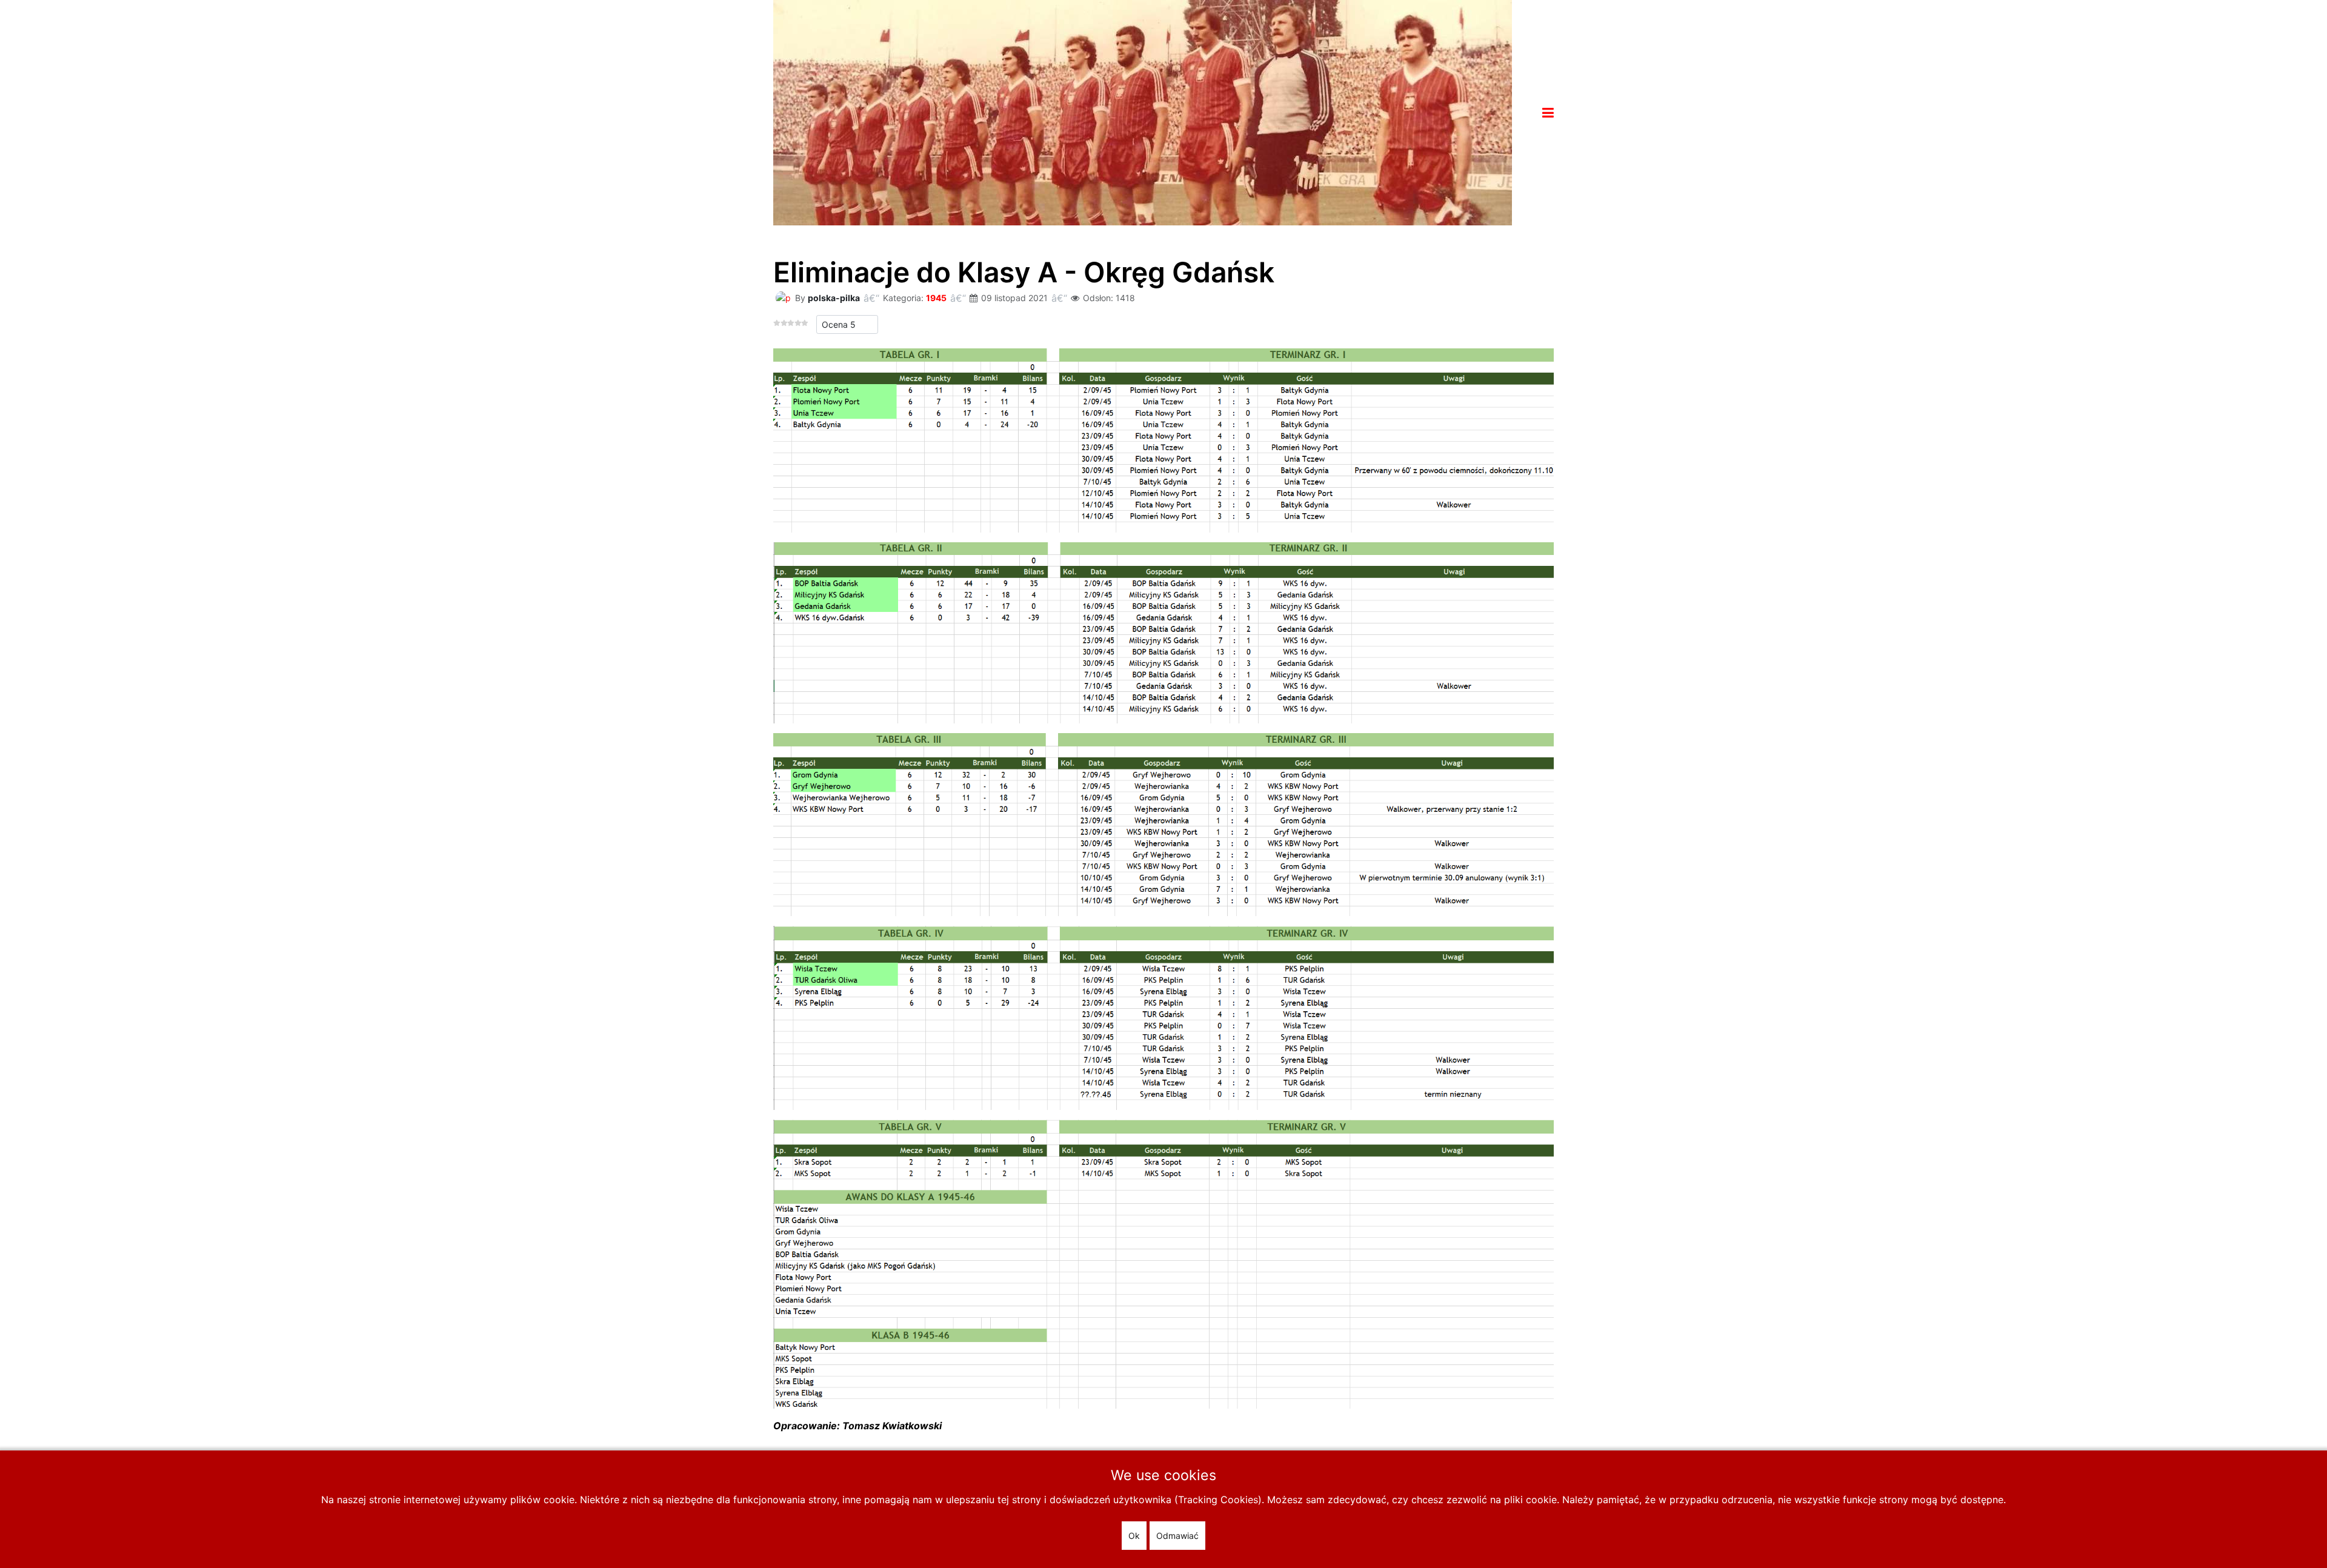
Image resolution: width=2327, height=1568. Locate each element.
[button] (1548, 113)
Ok (1134, 1536)
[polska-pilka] (783, 297)
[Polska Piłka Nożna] (1143, 111)
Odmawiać (1177, 1536)
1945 (936, 298)
